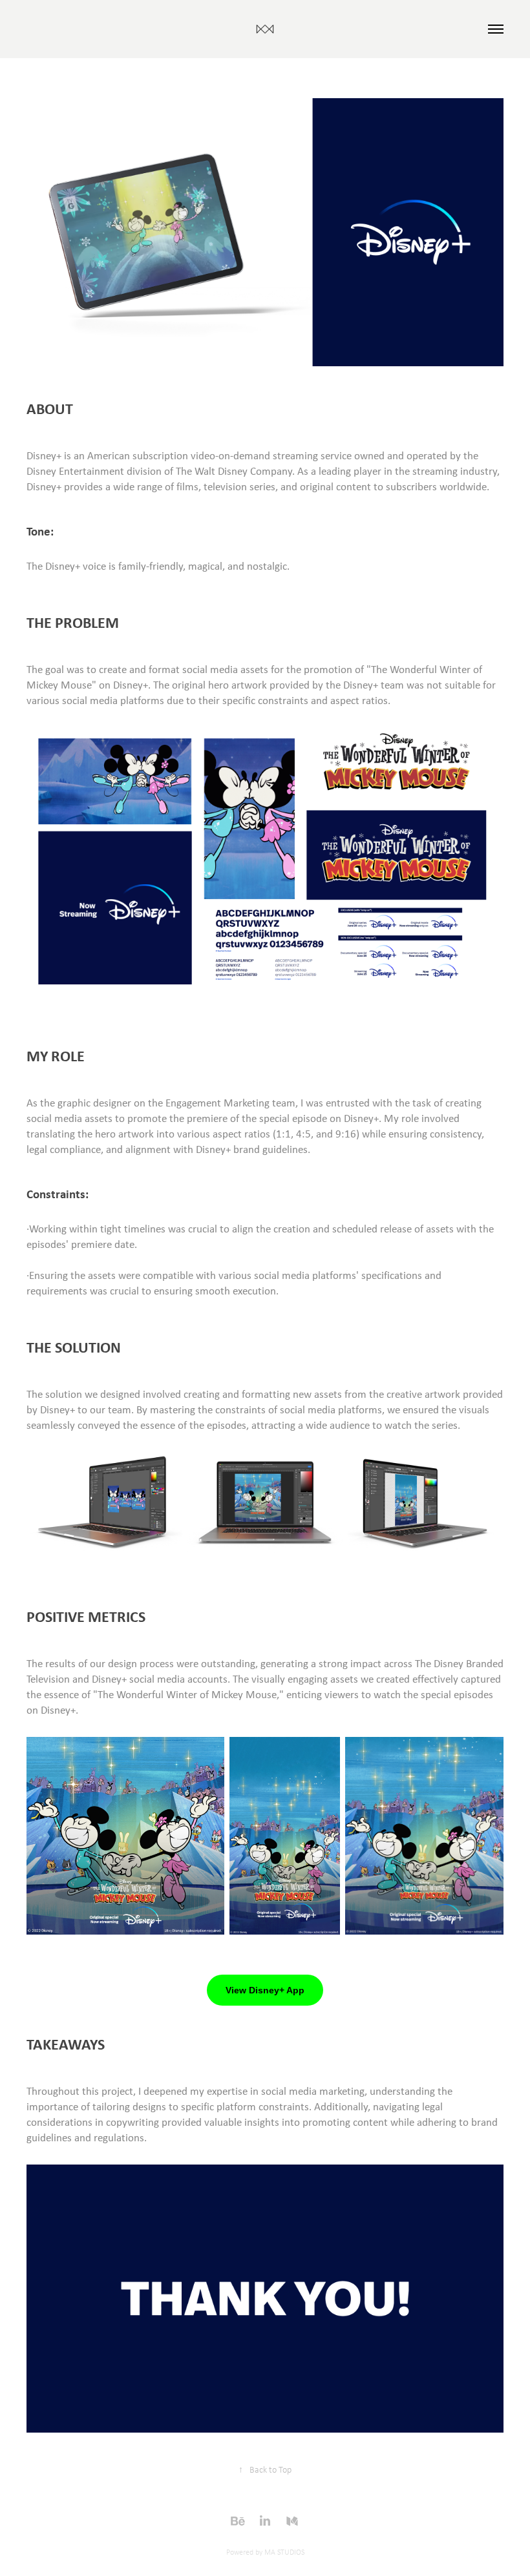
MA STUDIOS (284, 2552)
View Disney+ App (265, 1990)
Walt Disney (340, 71)
